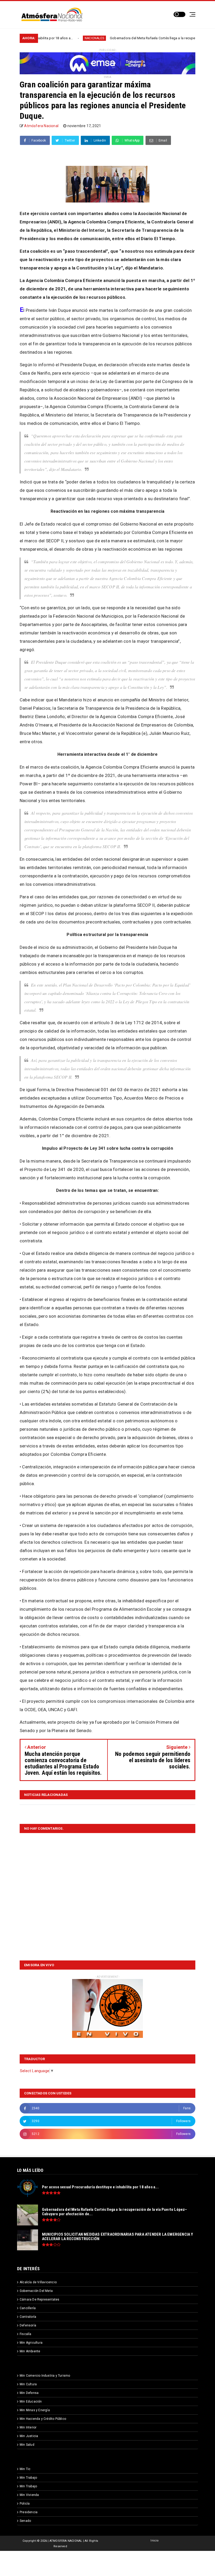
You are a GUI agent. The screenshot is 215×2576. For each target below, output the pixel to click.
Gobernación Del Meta (36, 2291)
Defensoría (28, 2325)
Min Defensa (29, 2393)
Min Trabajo (28, 2478)
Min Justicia (29, 2436)
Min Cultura (28, 2384)
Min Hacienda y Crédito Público (43, 2419)
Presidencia (29, 2512)
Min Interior (28, 2427)
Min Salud (27, 2445)
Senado (25, 2521)
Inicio (155, 2541)
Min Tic (25, 2469)
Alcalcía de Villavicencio (38, 2282)
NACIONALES (44, 38)
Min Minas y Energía (35, 2410)
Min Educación (31, 2402)
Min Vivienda (29, 2495)
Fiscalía (26, 2334)
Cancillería (28, 2308)
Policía (25, 2504)
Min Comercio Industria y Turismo (45, 2376)
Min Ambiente (30, 2351)
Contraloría (28, 2317)
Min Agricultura (31, 2343)
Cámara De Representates (40, 2299)
